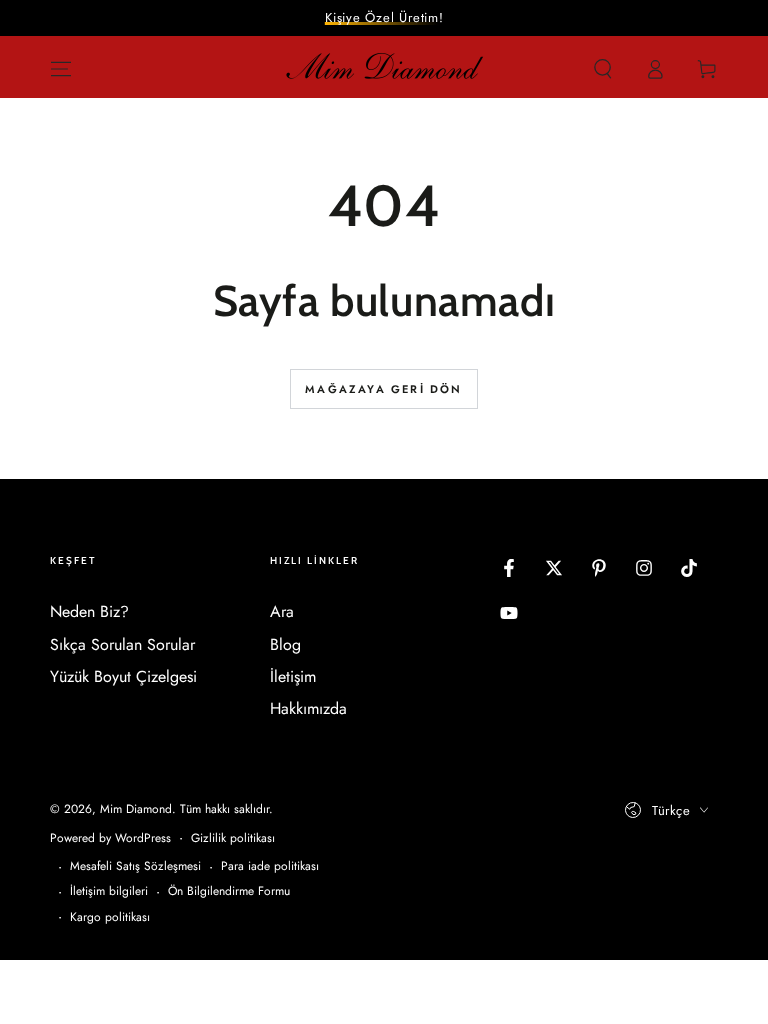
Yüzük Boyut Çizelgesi (123, 676)
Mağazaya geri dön (383, 389)
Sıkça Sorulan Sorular (122, 644)
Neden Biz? (89, 611)
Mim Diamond (136, 809)
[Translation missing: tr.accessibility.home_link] (384, 69)
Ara (282, 611)
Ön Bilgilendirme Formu (229, 891)
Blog (285, 644)
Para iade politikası (270, 866)
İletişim (293, 676)
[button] (603, 69)
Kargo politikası (110, 917)
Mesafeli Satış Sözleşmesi (135, 866)
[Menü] (61, 69)
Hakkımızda (308, 708)
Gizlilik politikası (233, 838)
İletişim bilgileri (109, 891)
